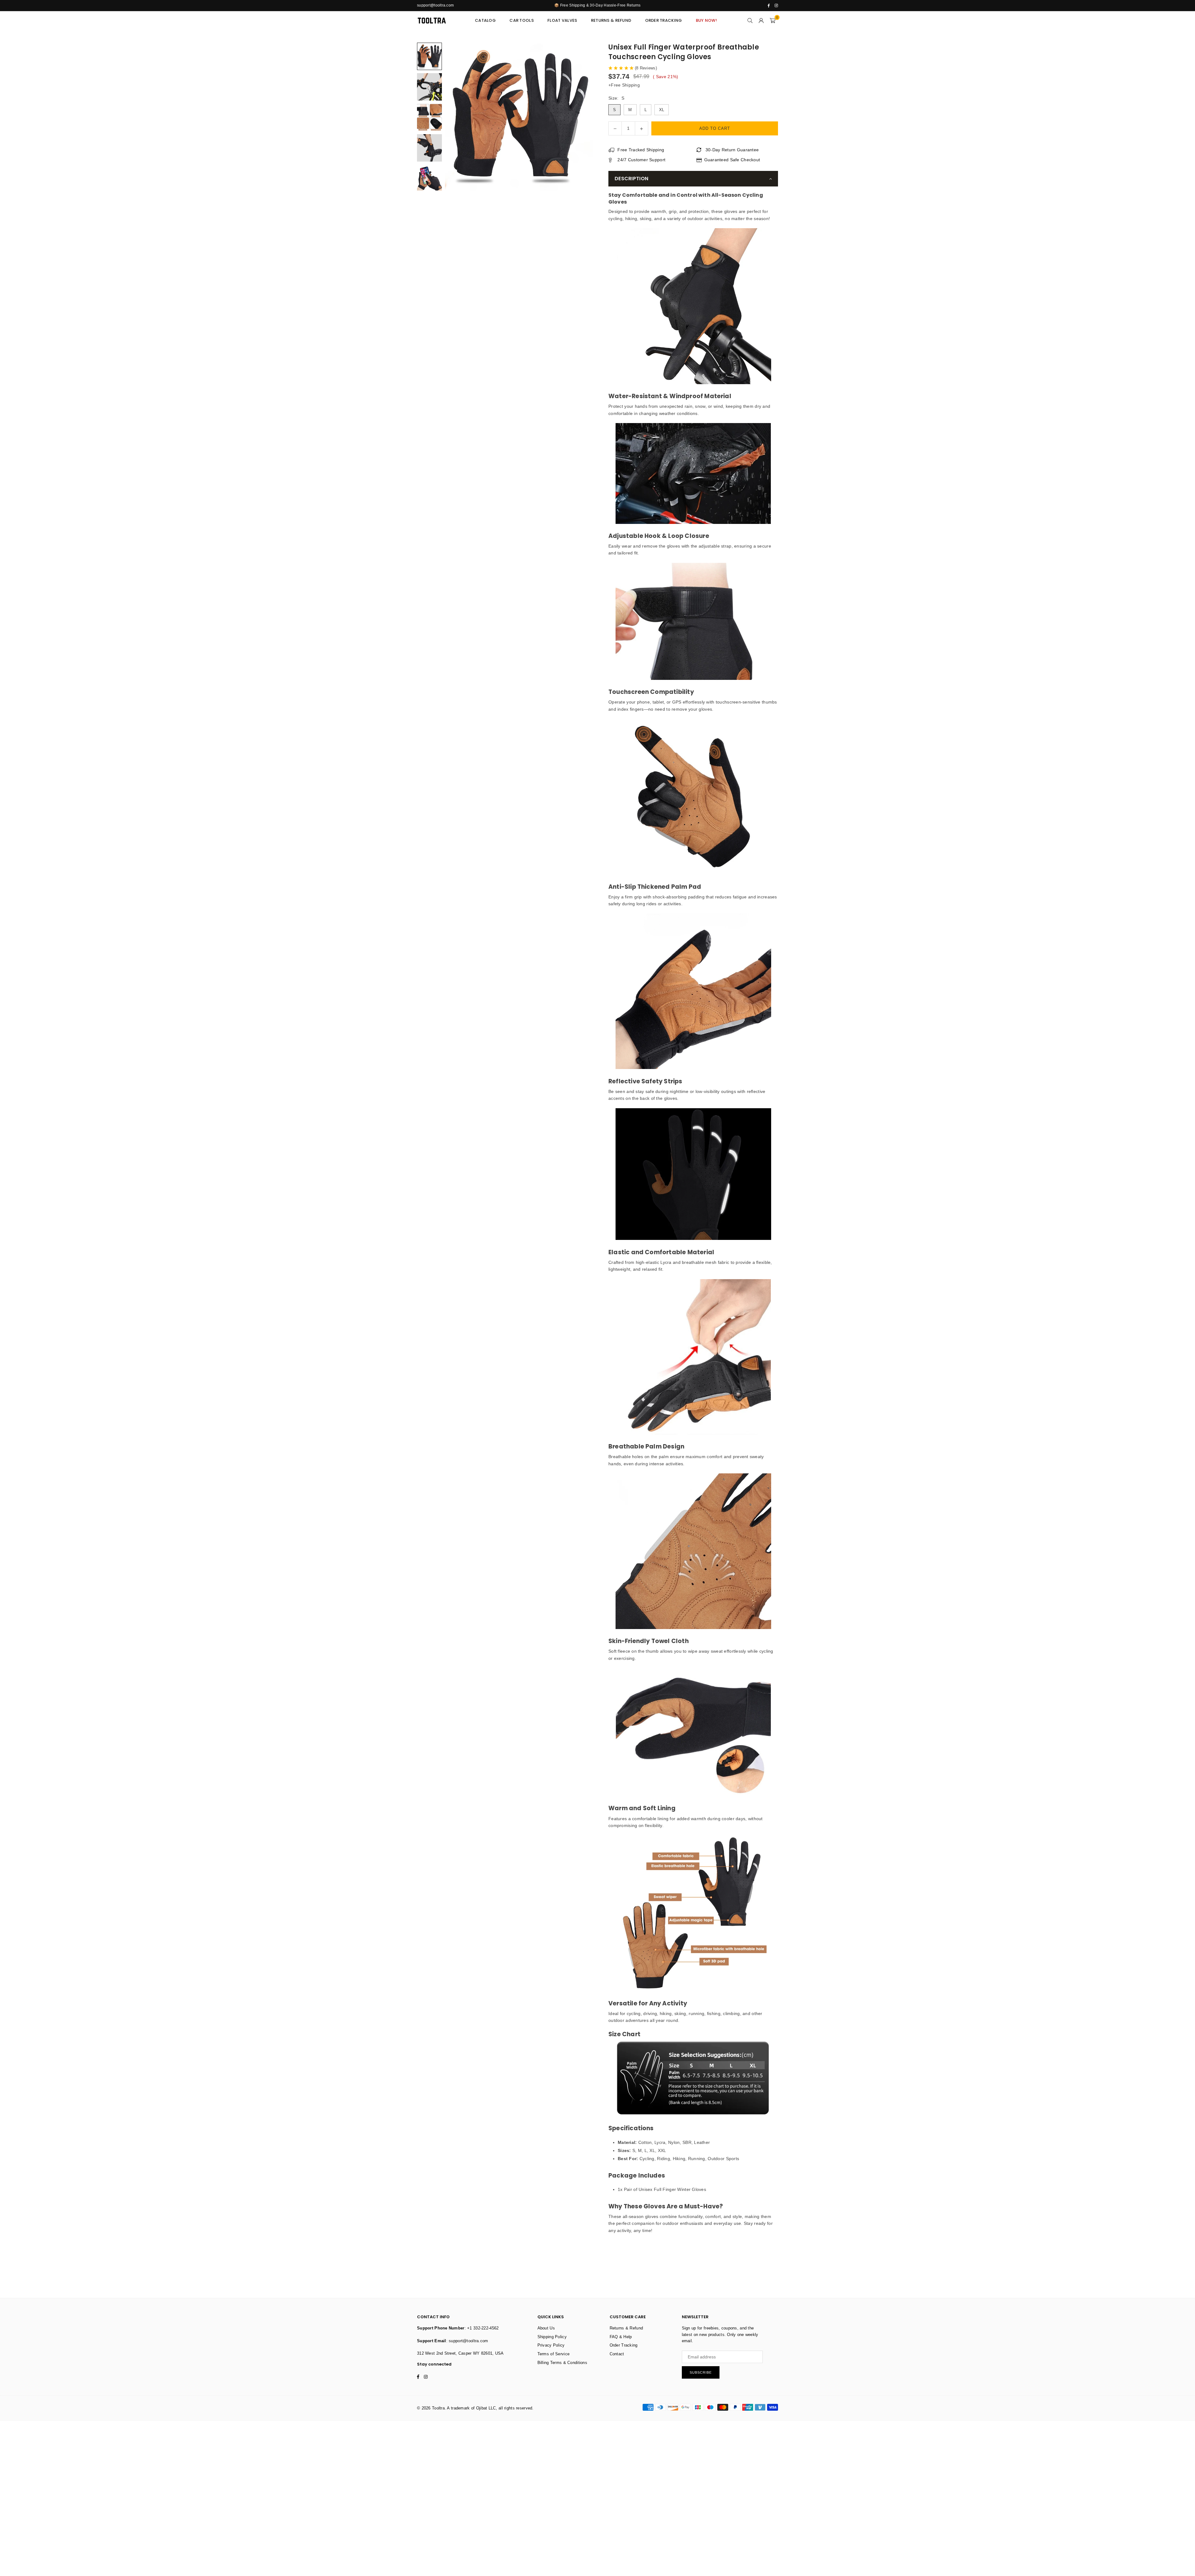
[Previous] (454, 117)
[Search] (750, 21)
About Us (546, 2328)
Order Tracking (664, 20)
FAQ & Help (621, 2337)
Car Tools (522, 20)
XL (662, 110)
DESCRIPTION (631, 179)
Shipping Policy (552, 2337)
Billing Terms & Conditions (562, 2363)
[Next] (584, 117)
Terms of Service (553, 2354)
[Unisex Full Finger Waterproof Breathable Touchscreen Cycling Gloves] (429, 56)
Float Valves (562, 20)
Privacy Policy (551, 2345)
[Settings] (761, 21)
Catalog (485, 20)
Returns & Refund (611, 20)
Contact (617, 2354)
